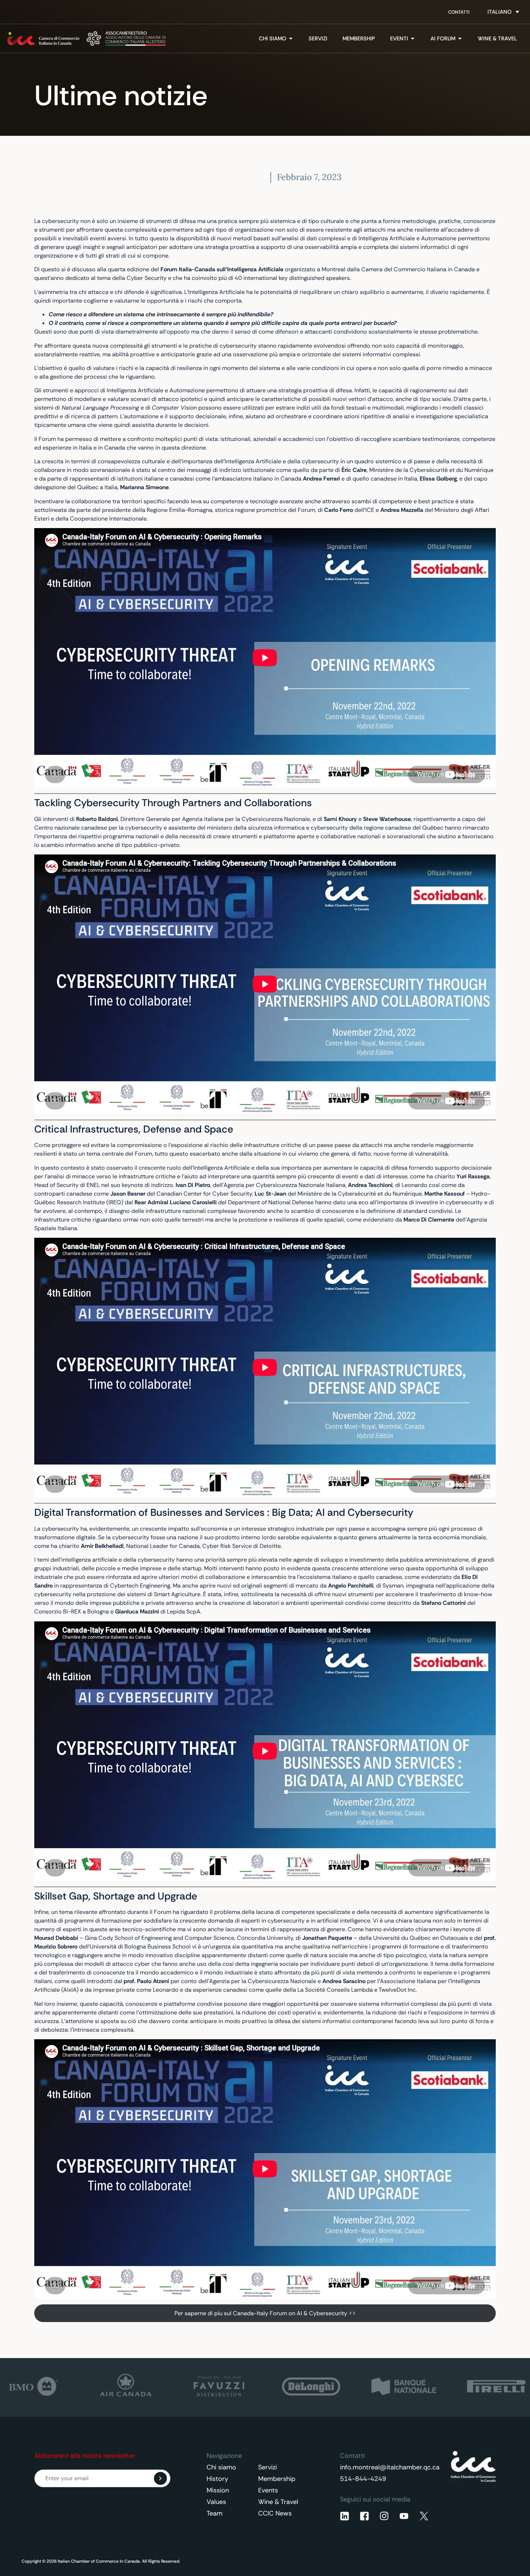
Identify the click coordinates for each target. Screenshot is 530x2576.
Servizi (268, 2467)
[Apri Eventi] (413, 39)
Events (268, 2490)
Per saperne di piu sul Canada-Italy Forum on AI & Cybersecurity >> (265, 2313)
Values (216, 2502)
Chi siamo (221, 2467)
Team (215, 2513)
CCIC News (275, 2513)
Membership (277, 2479)
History (217, 2479)
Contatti (459, 12)
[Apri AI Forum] (460, 39)
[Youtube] (404, 2516)
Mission (218, 2490)
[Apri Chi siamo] (291, 39)
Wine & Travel (278, 2502)
